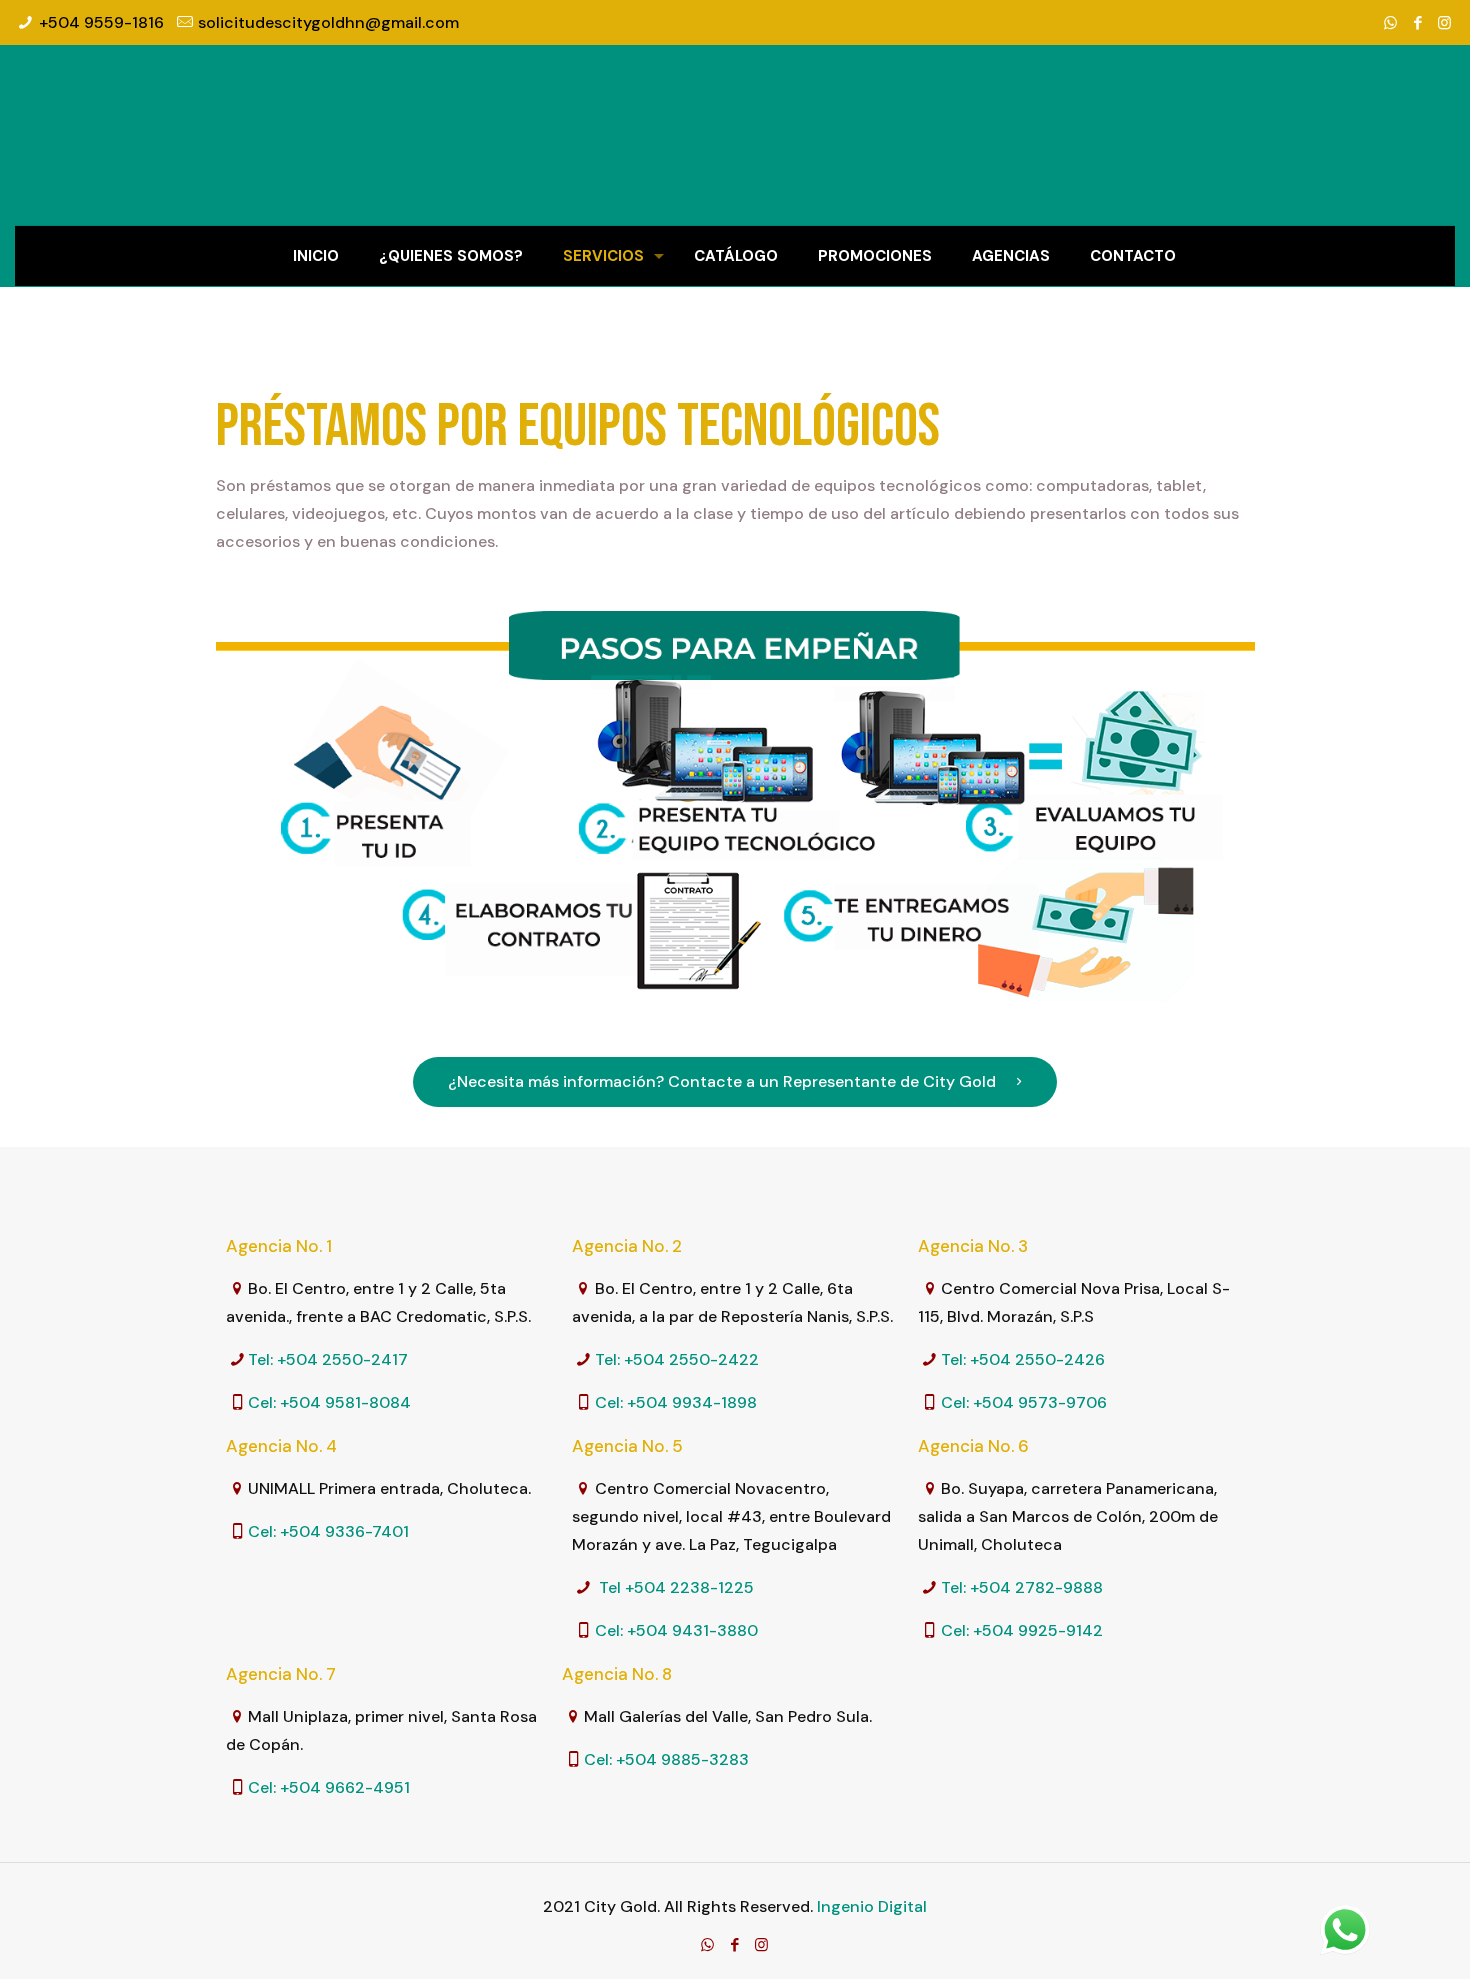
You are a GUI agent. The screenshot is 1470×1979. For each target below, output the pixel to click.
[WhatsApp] (1390, 23)
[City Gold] (735, 135)
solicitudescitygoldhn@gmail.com (328, 22)
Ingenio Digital (872, 1906)
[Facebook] (1417, 23)
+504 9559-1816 (101, 22)
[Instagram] (1444, 23)
